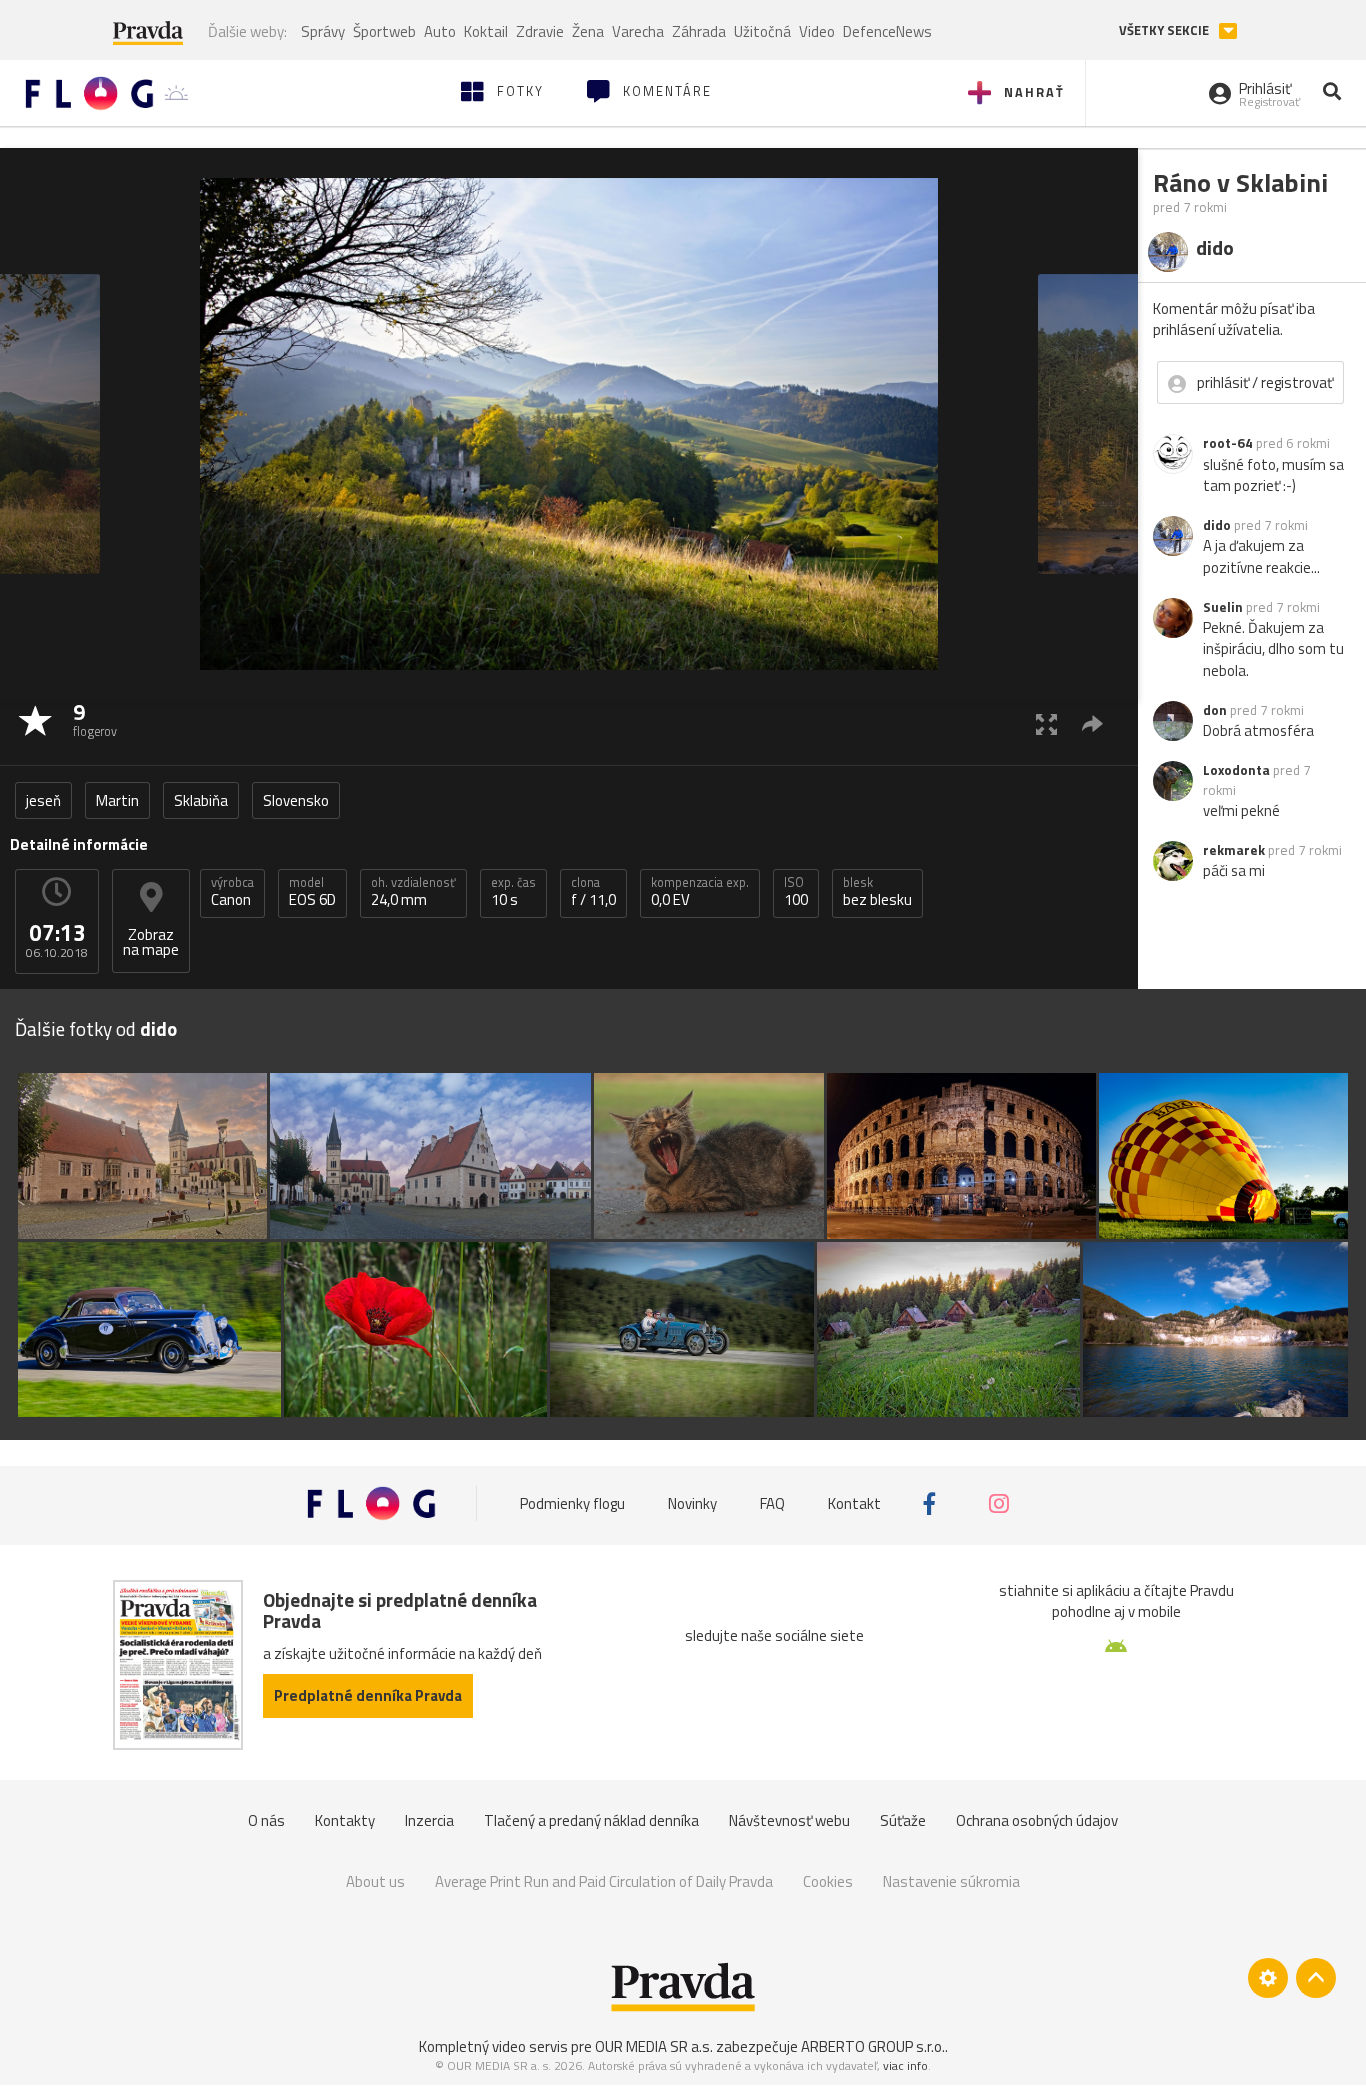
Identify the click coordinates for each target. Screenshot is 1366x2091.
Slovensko (296, 800)
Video (817, 31)
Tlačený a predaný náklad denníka (591, 1820)
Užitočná (762, 31)
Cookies (828, 1881)
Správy (323, 31)
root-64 (1228, 443)
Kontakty (345, 1820)
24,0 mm (413, 892)
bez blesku (877, 892)
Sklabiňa (201, 800)
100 (796, 892)
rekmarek (1234, 850)
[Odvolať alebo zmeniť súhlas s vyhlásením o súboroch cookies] (1268, 1978)
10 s (513, 892)
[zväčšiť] (1046, 723)
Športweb (384, 31)
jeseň (43, 800)
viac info (905, 2065)
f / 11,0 (593, 892)
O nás (266, 1820)
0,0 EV (700, 892)
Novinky (692, 1503)
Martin (117, 800)
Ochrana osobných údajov (1037, 1820)
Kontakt (854, 1503)
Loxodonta (1236, 770)
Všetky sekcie (1165, 30)
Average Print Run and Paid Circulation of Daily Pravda (604, 1881)
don (1215, 710)
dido (1217, 525)
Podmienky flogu (572, 1503)
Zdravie (540, 31)
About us (375, 1881)
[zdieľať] (1092, 723)
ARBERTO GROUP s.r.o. (873, 2046)
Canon (232, 892)
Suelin (1223, 607)
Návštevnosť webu (789, 1820)
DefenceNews (887, 31)
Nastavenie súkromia (951, 1881)
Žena (588, 31)
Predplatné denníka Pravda (368, 1695)
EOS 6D (312, 892)
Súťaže (903, 1820)
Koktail (486, 31)
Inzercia (429, 1820)
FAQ (772, 1503)
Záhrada (699, 31)
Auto (440, 31)
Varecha (638, 31)
